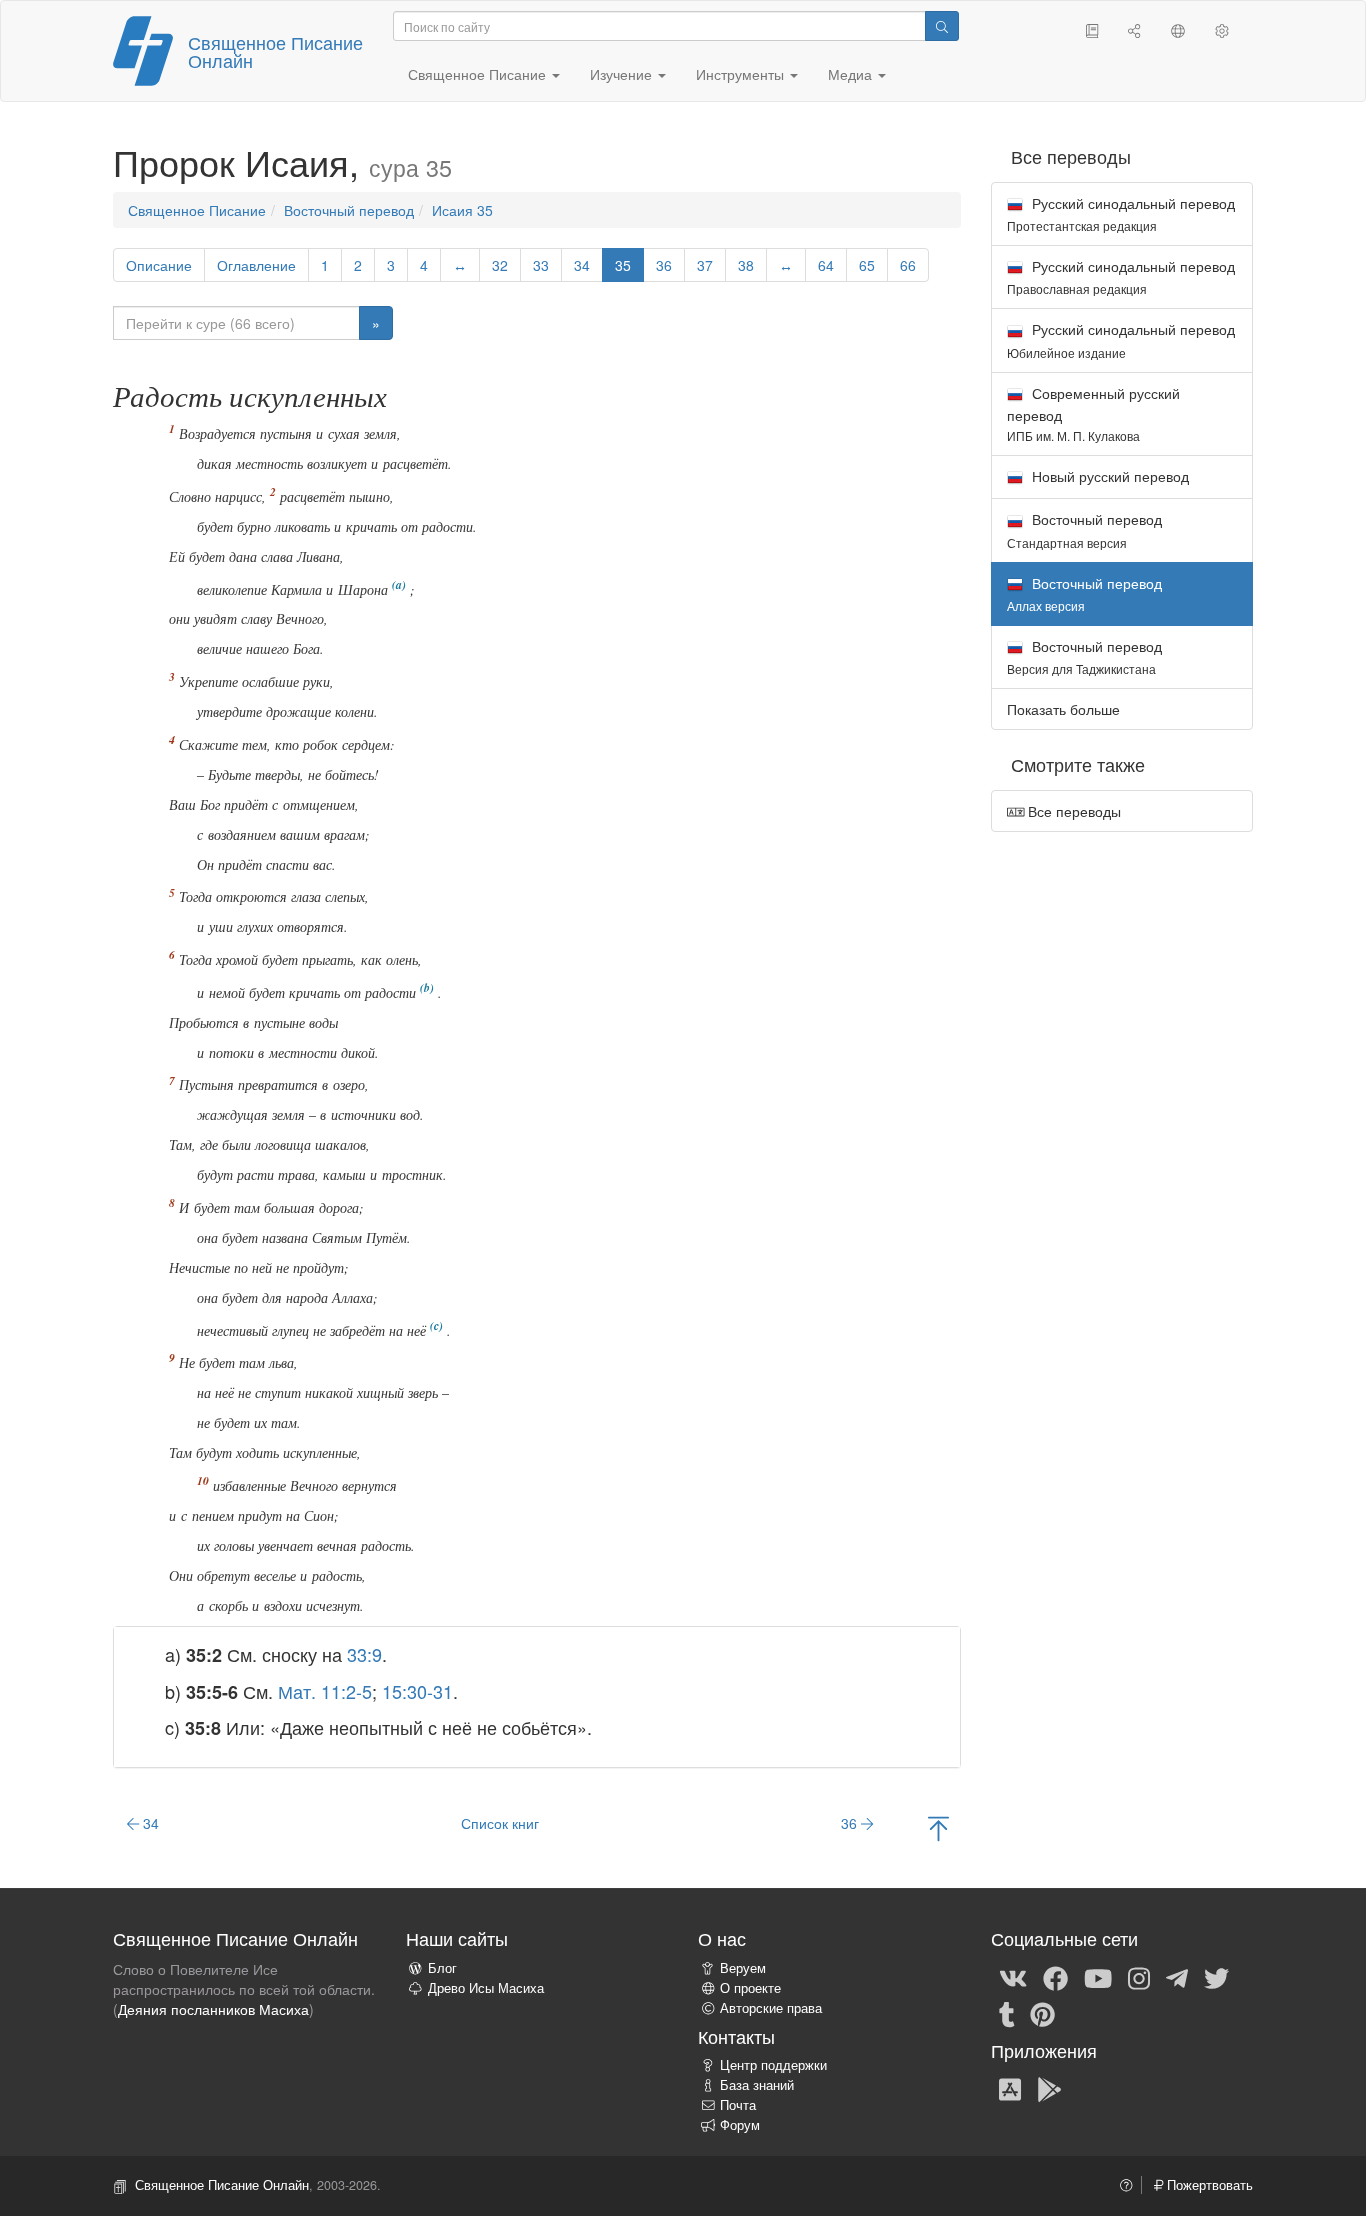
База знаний (757, 2085)
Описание (159, 265)
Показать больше (1063, 709)
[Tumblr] (1007, 2013)
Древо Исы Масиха (486, 1988)
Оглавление (256, 265)
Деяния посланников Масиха (213, 2009)
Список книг (500, 1823)
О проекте (750, 1988)
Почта (738, 2105)
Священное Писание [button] (479, 74)
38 (746, 265)
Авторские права (771, 2008)
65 (867, 265)
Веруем (743, 1968)
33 (541, 265)
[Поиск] (942, 26)
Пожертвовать (1208, 2185)
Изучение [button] (623, 74)
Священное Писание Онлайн (275, 51)
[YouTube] (1098, 1977)
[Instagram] (1139, 1977)
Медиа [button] (852, 74)
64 (826, 265)
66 (908, 265)
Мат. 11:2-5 (325, 1691)
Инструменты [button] (742, 74)
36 (664, 265)
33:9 (364, 1654)
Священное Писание (197, 210)
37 (705, 265)
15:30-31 (417, 1691)
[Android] (1049, 2089)
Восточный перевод (349, 210)
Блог (442, 1968)
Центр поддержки (773, 2065)
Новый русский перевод (1108, 476)
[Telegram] (1177, 1977)
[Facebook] (1055, 1977)
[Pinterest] (1042, 2013)
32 (500, 265)
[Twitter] (1216, 1977)
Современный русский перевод (1093, 413)
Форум (740, 2125)
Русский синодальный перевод (1121, 213)
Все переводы (1072, 811)
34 (582, 265)
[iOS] (1010, 2089)
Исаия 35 (462, 210)
